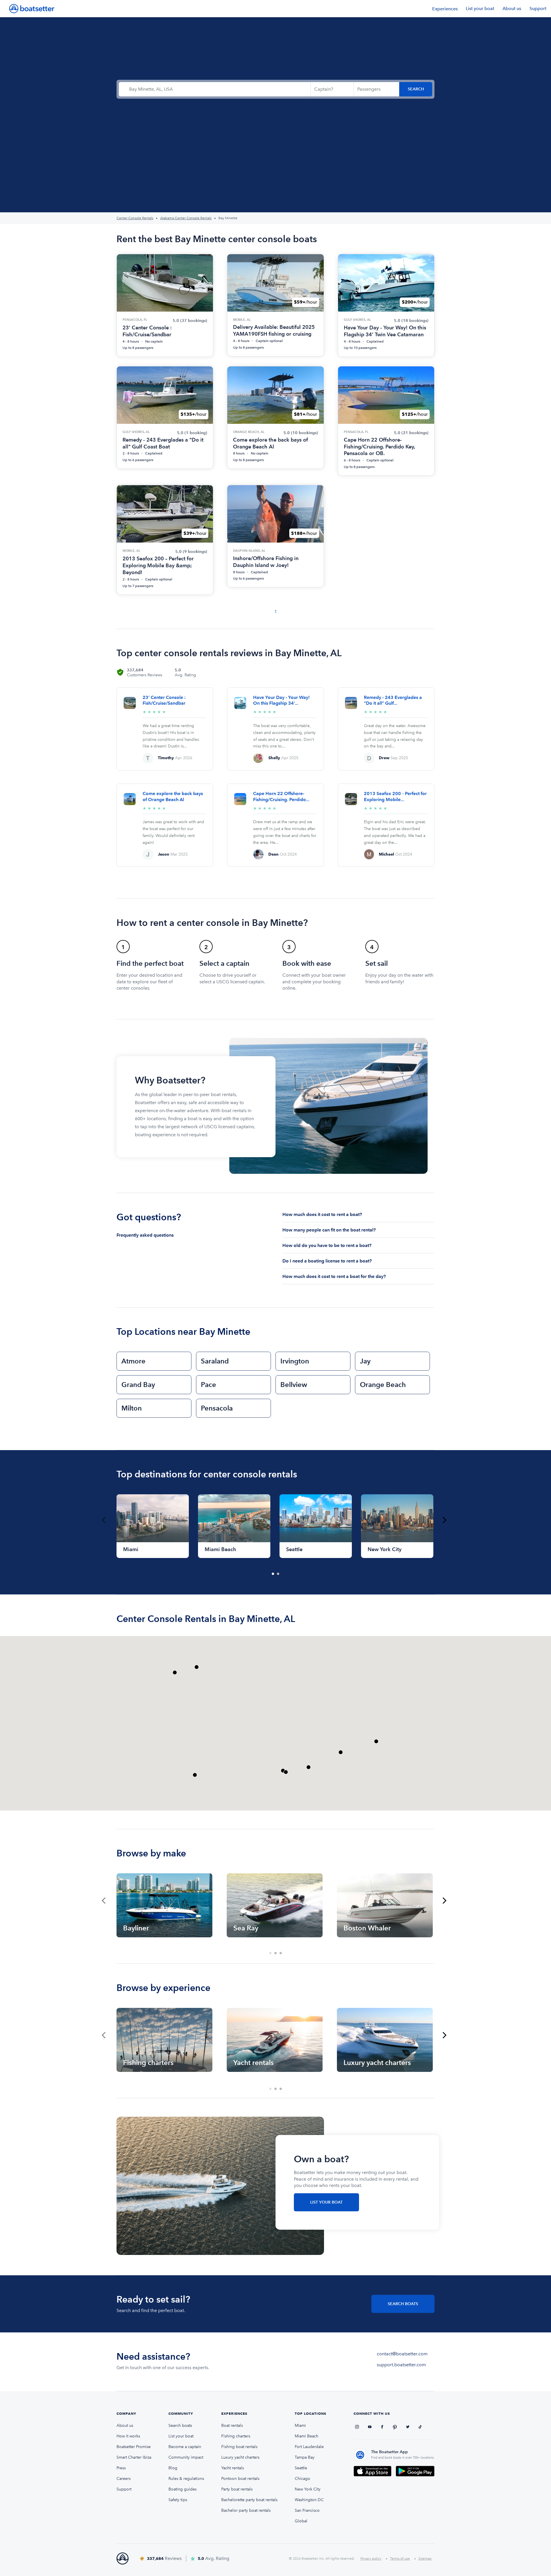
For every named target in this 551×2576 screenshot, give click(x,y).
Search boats (180, 2426)
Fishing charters (236, 2436)
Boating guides (183, 2489)
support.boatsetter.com (401, 2365)
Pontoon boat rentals (240, 2479)
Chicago (302, 2479)
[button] (376, 1741)
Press (121, 2468)
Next (445, 1520)
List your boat (480, 8)
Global (301, 2521)
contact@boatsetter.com (402, 2354)
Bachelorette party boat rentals (249, 2500)
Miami (300, 2426)
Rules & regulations (186, 2479)
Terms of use (400, 2558)
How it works (128, 2436)
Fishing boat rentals (239, 2447)
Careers (124, 2479)
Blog (173, 2468)
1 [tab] (273, 1574)
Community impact (186, 2457)
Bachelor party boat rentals (246, 2510)
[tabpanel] (153, 1526)
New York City (308, 2489)
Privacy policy (371, 2558)
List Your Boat (326, 2202)
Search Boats (403, 2304)
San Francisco (307, 2510)
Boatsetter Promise (134, 2447)
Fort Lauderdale (309, 2447)
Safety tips (178, 2500)
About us (512, 8)
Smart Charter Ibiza (134, 2457)
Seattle (301, 2468)
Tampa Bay (305, 2457)
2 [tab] (278, 1574)
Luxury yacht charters (240, 2457)
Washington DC (309, 2500)
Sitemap (425, 2558)
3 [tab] (281, 1953)
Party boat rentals (237, 2489)
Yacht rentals (233, 2468)
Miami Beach (306, 2436)
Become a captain (185, 2447)
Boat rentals (232, 2426)
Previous (104, 1520)
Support (538, 8)
